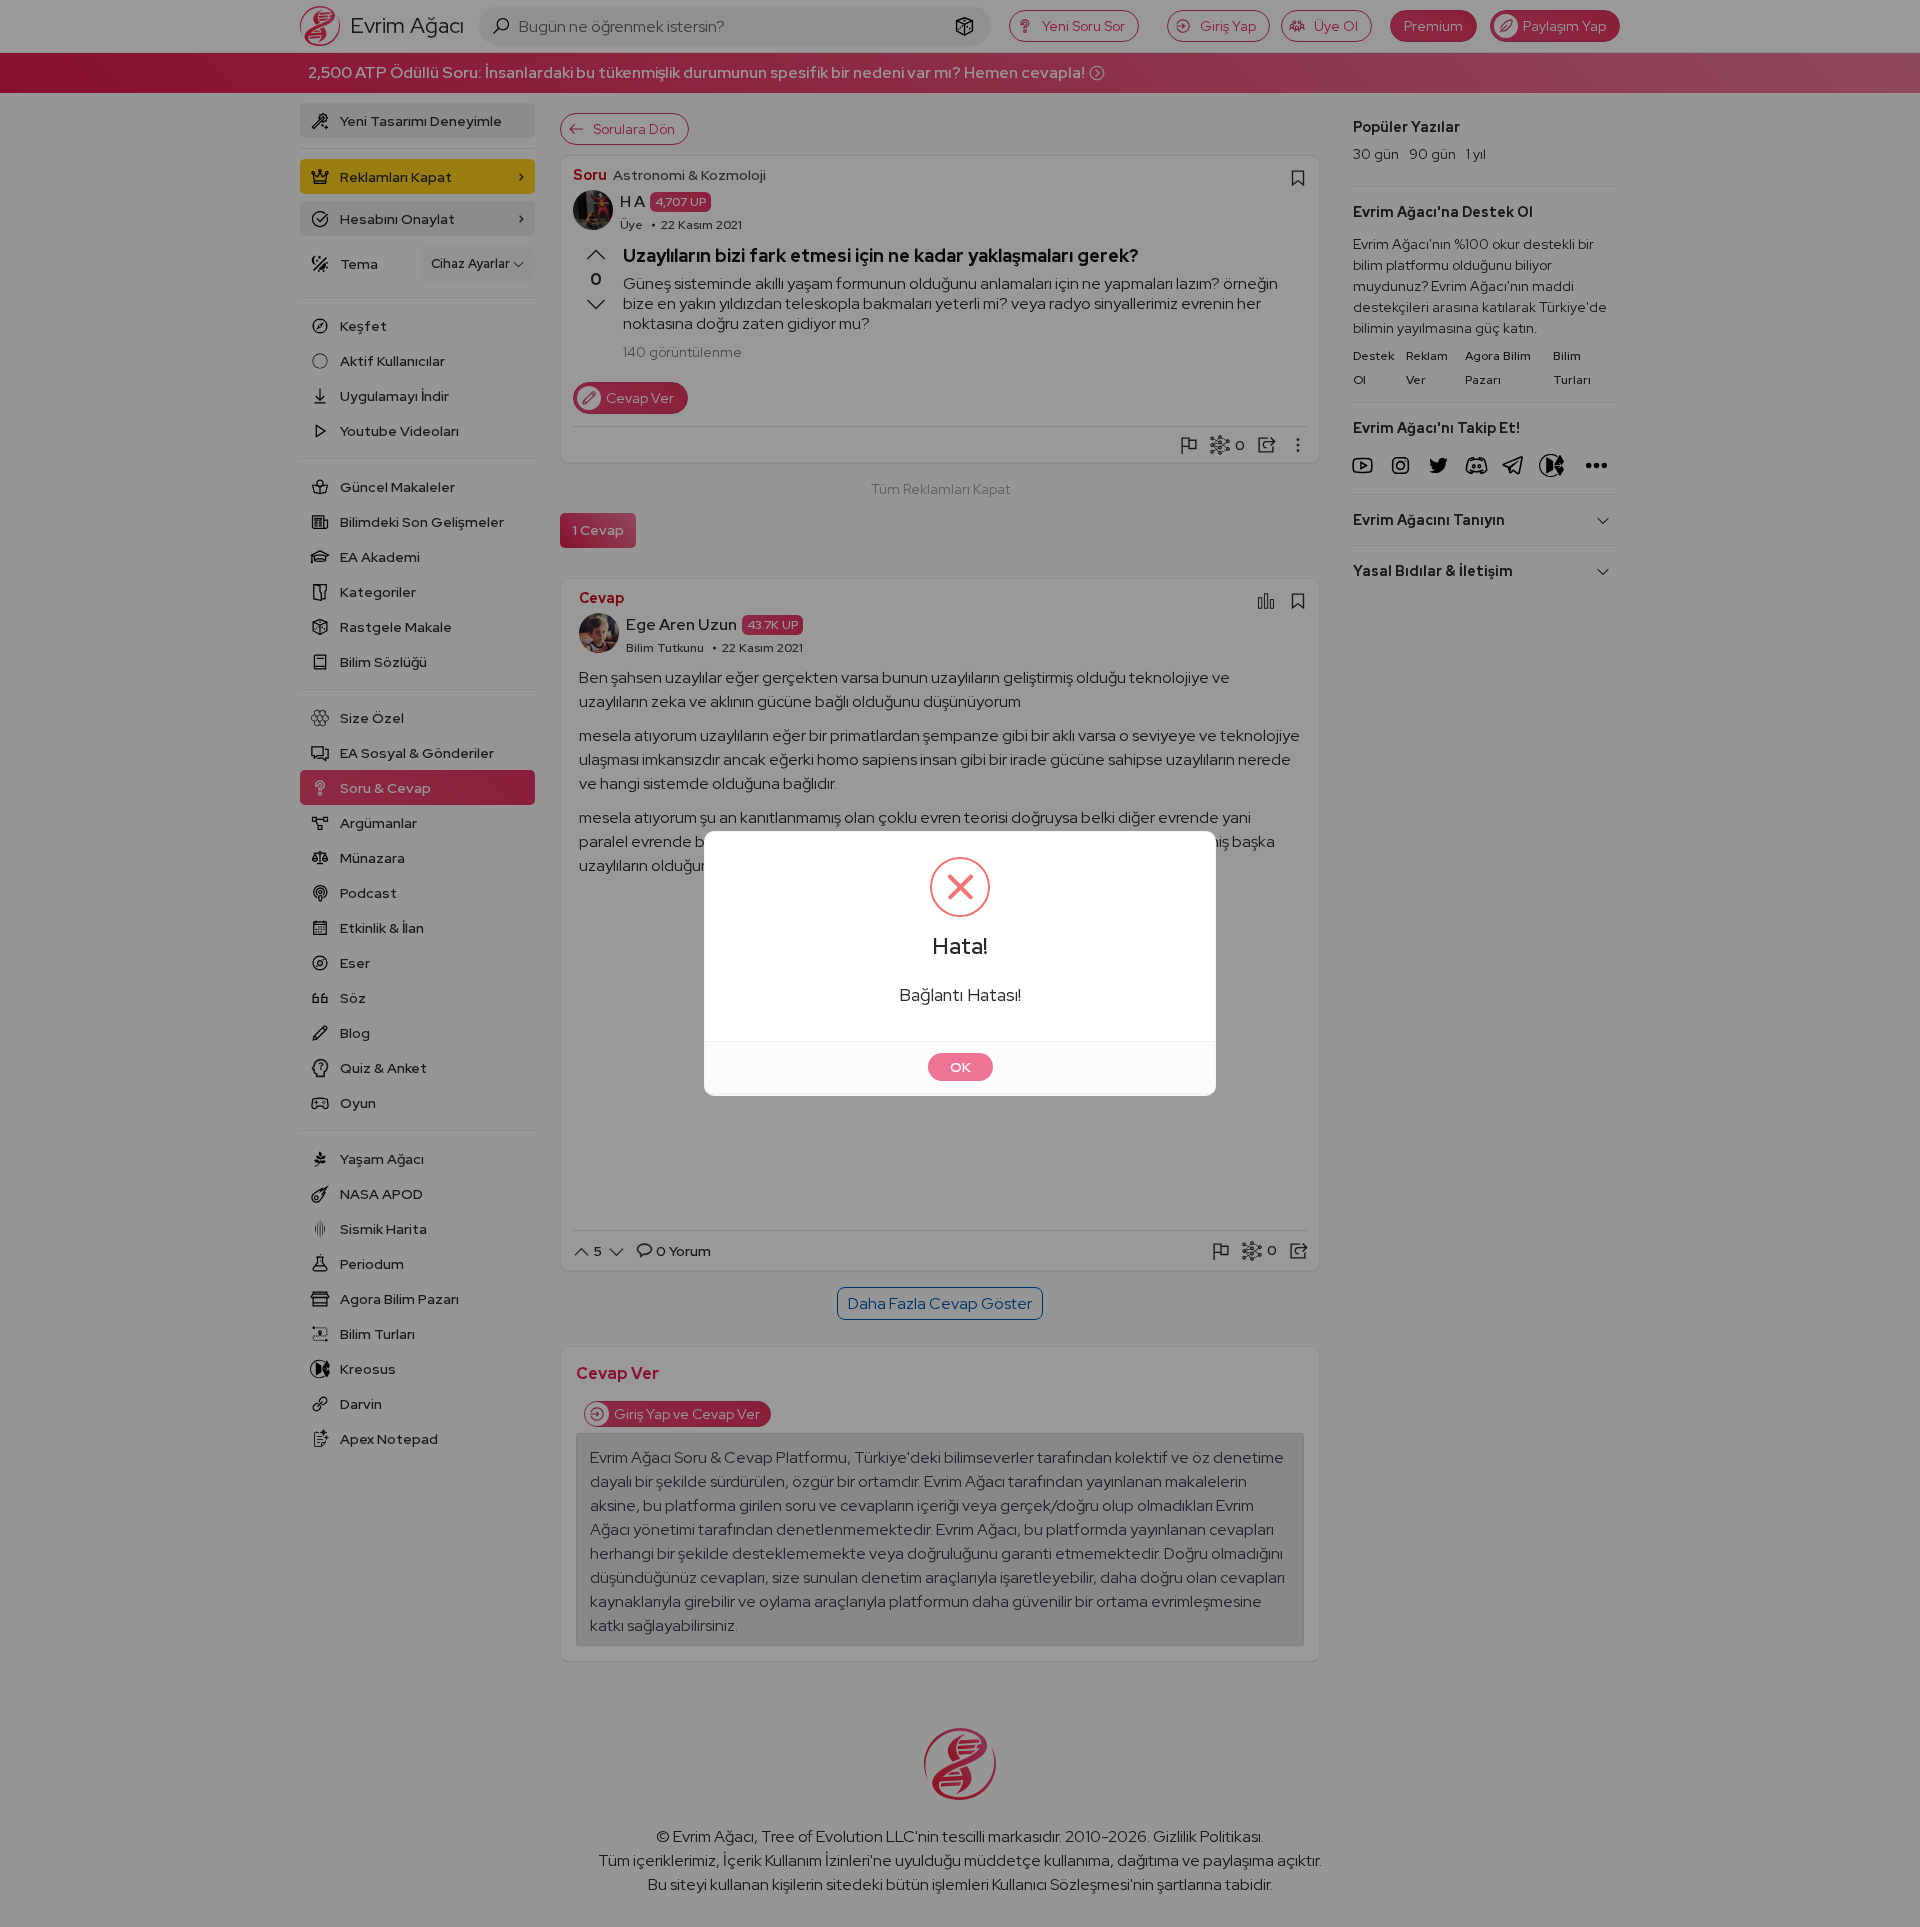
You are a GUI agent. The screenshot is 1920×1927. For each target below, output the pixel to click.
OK (960, 1067)
